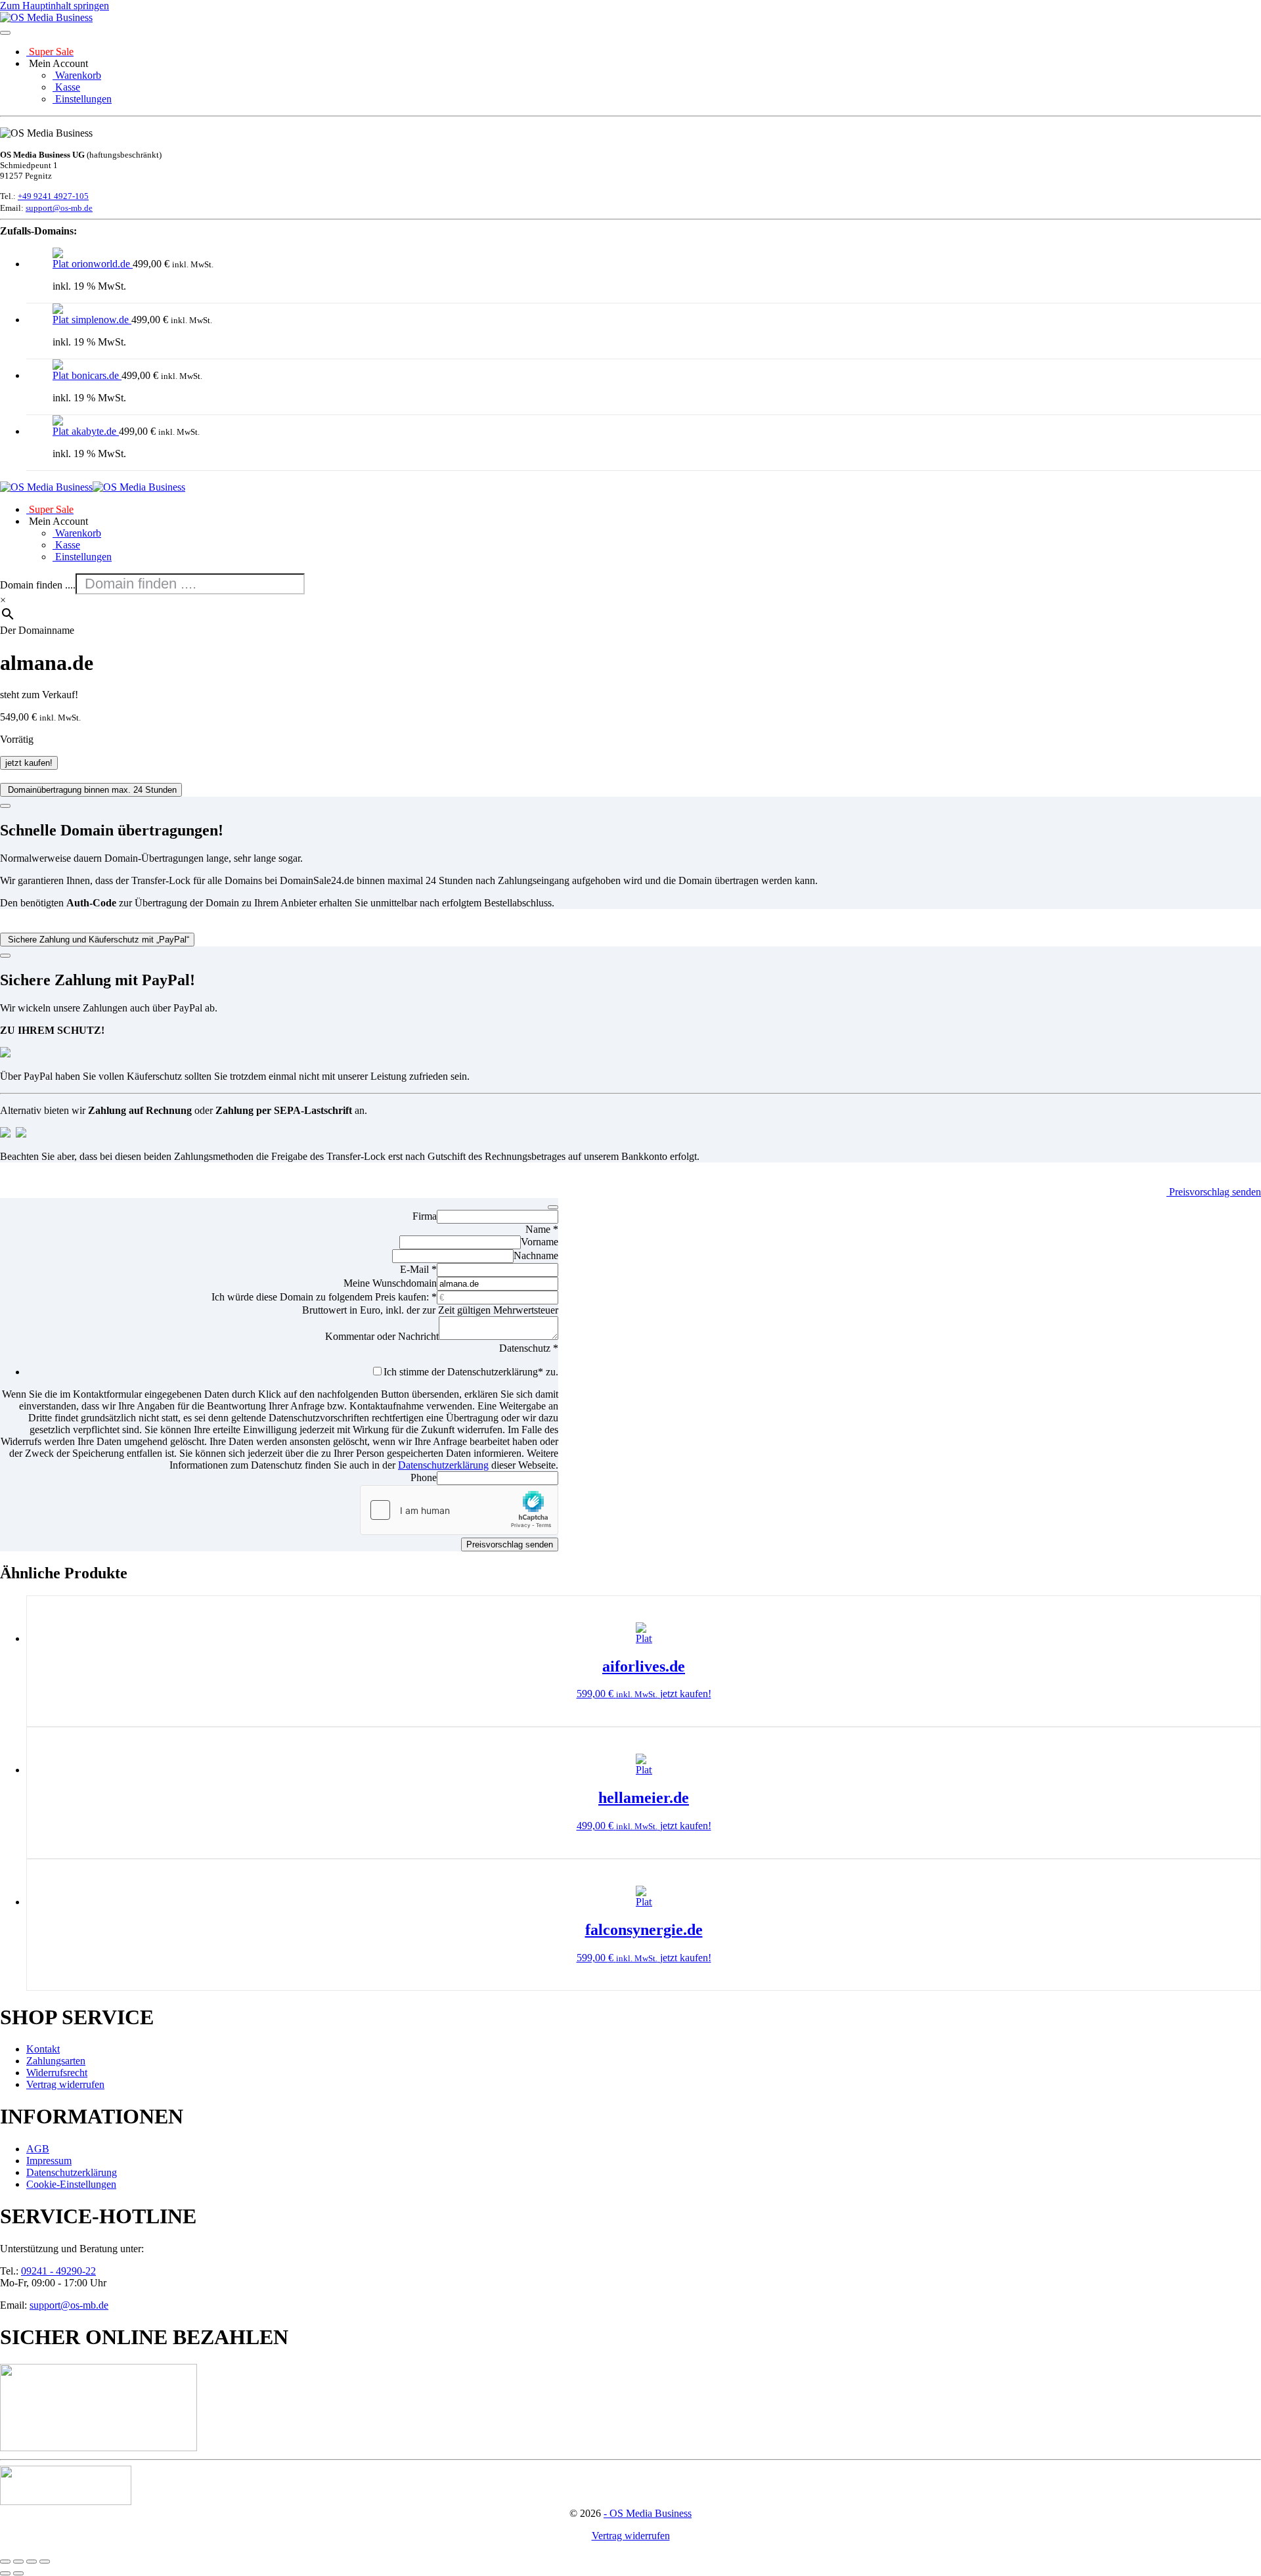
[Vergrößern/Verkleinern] (5, 2562)
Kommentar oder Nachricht (382, 1336)
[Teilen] (32, 2562)
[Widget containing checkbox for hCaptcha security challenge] (459, 1510)
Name (542, 1229)
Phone (424, 1477)
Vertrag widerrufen (631, 2536)
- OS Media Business (648, 2513)
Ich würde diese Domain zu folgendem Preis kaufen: (324, 1297)
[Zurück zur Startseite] (46, 17)
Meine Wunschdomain (390, 1283)
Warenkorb (77, 75)
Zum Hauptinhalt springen (55, 6)
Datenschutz (529, 1348)
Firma (425, 1216)
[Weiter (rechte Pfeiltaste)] (18, 2573)
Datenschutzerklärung (443, 1465)
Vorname (540, 1242)
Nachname (536, 1255)
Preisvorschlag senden (1214, 1192)
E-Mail (418, 1269)
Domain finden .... (38, 585)
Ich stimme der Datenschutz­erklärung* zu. (471, 1372)
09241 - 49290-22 (58, 2271)
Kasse (66, 87)
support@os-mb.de (59, 208)
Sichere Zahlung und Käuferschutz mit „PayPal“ (97, 940)
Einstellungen (82, 99)
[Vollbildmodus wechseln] (18, 2562)
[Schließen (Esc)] (45, 2562)
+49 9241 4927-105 (53, 196)
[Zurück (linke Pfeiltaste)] (5, 2573)
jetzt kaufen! (29, 763)
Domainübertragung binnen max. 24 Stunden (91, 790)
